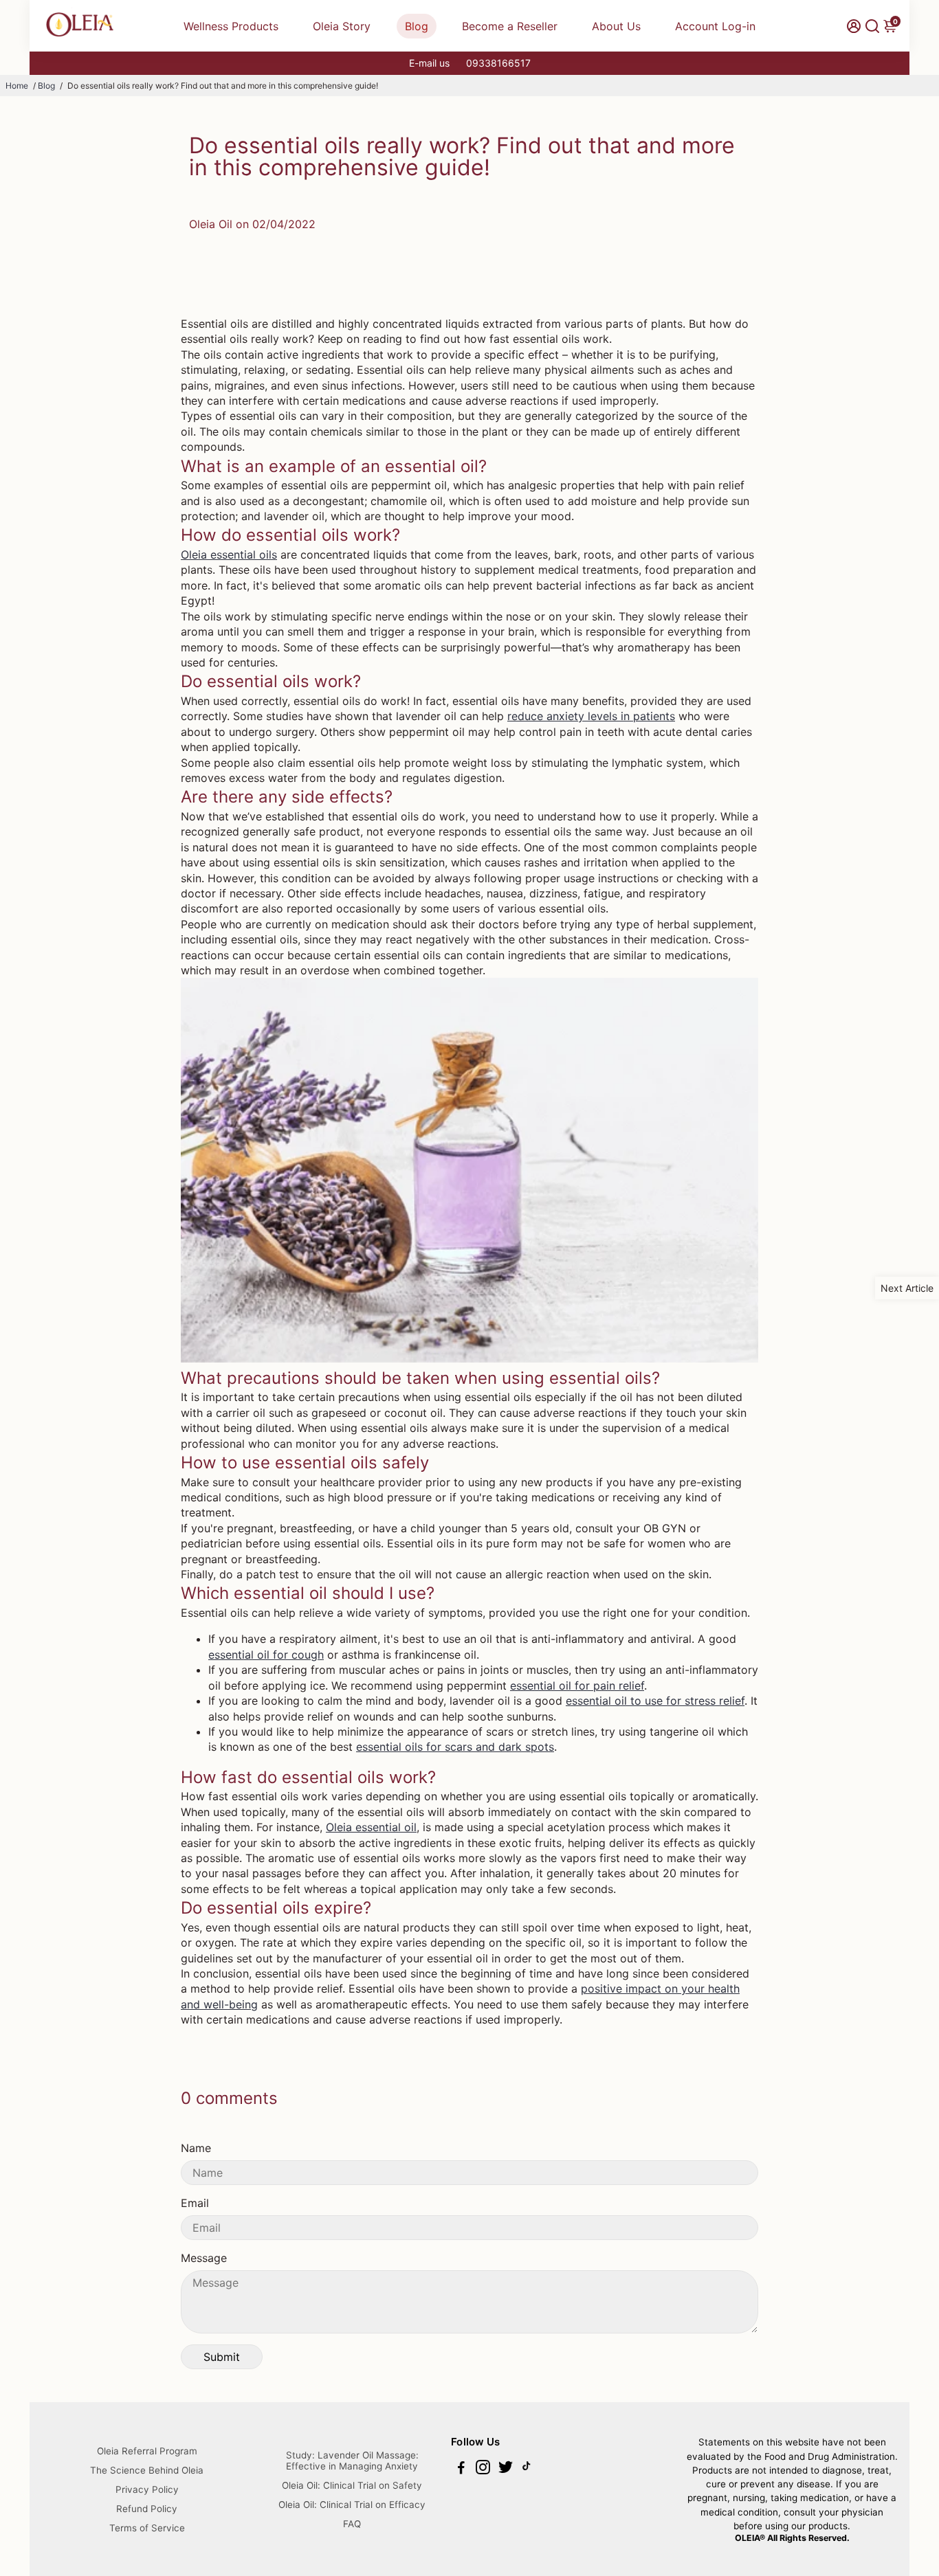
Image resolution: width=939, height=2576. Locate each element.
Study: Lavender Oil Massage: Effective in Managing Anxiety (352, 2461)
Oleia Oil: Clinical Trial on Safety (352, 2485)
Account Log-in (715, 26)
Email (195, 2203)
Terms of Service (147, 2528)
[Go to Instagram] (483, 2469)
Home (17, 86)
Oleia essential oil (371, 1827)
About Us (616, 26)
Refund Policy (147, 2509)
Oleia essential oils (229, 555)
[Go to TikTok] (527, 2469)
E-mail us (429, 63)
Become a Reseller (510, 26)
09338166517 (498, 63)
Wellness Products (231, 26)
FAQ (352, 2524)
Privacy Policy (147, 2489)
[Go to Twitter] (506, 2469)
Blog (417, 26)
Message (204, 2258)
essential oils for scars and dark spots (455, 1747)
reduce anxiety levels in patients (591, 716)
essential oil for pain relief (577, 1685)
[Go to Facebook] (461, 2469)
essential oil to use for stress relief (655, 1701)
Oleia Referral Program (147, 2451)
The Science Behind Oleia (147, 2470)
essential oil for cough (266, 1655)
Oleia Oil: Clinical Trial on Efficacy (352, 2505)
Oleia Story (342, 26)
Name (196, 2148)
